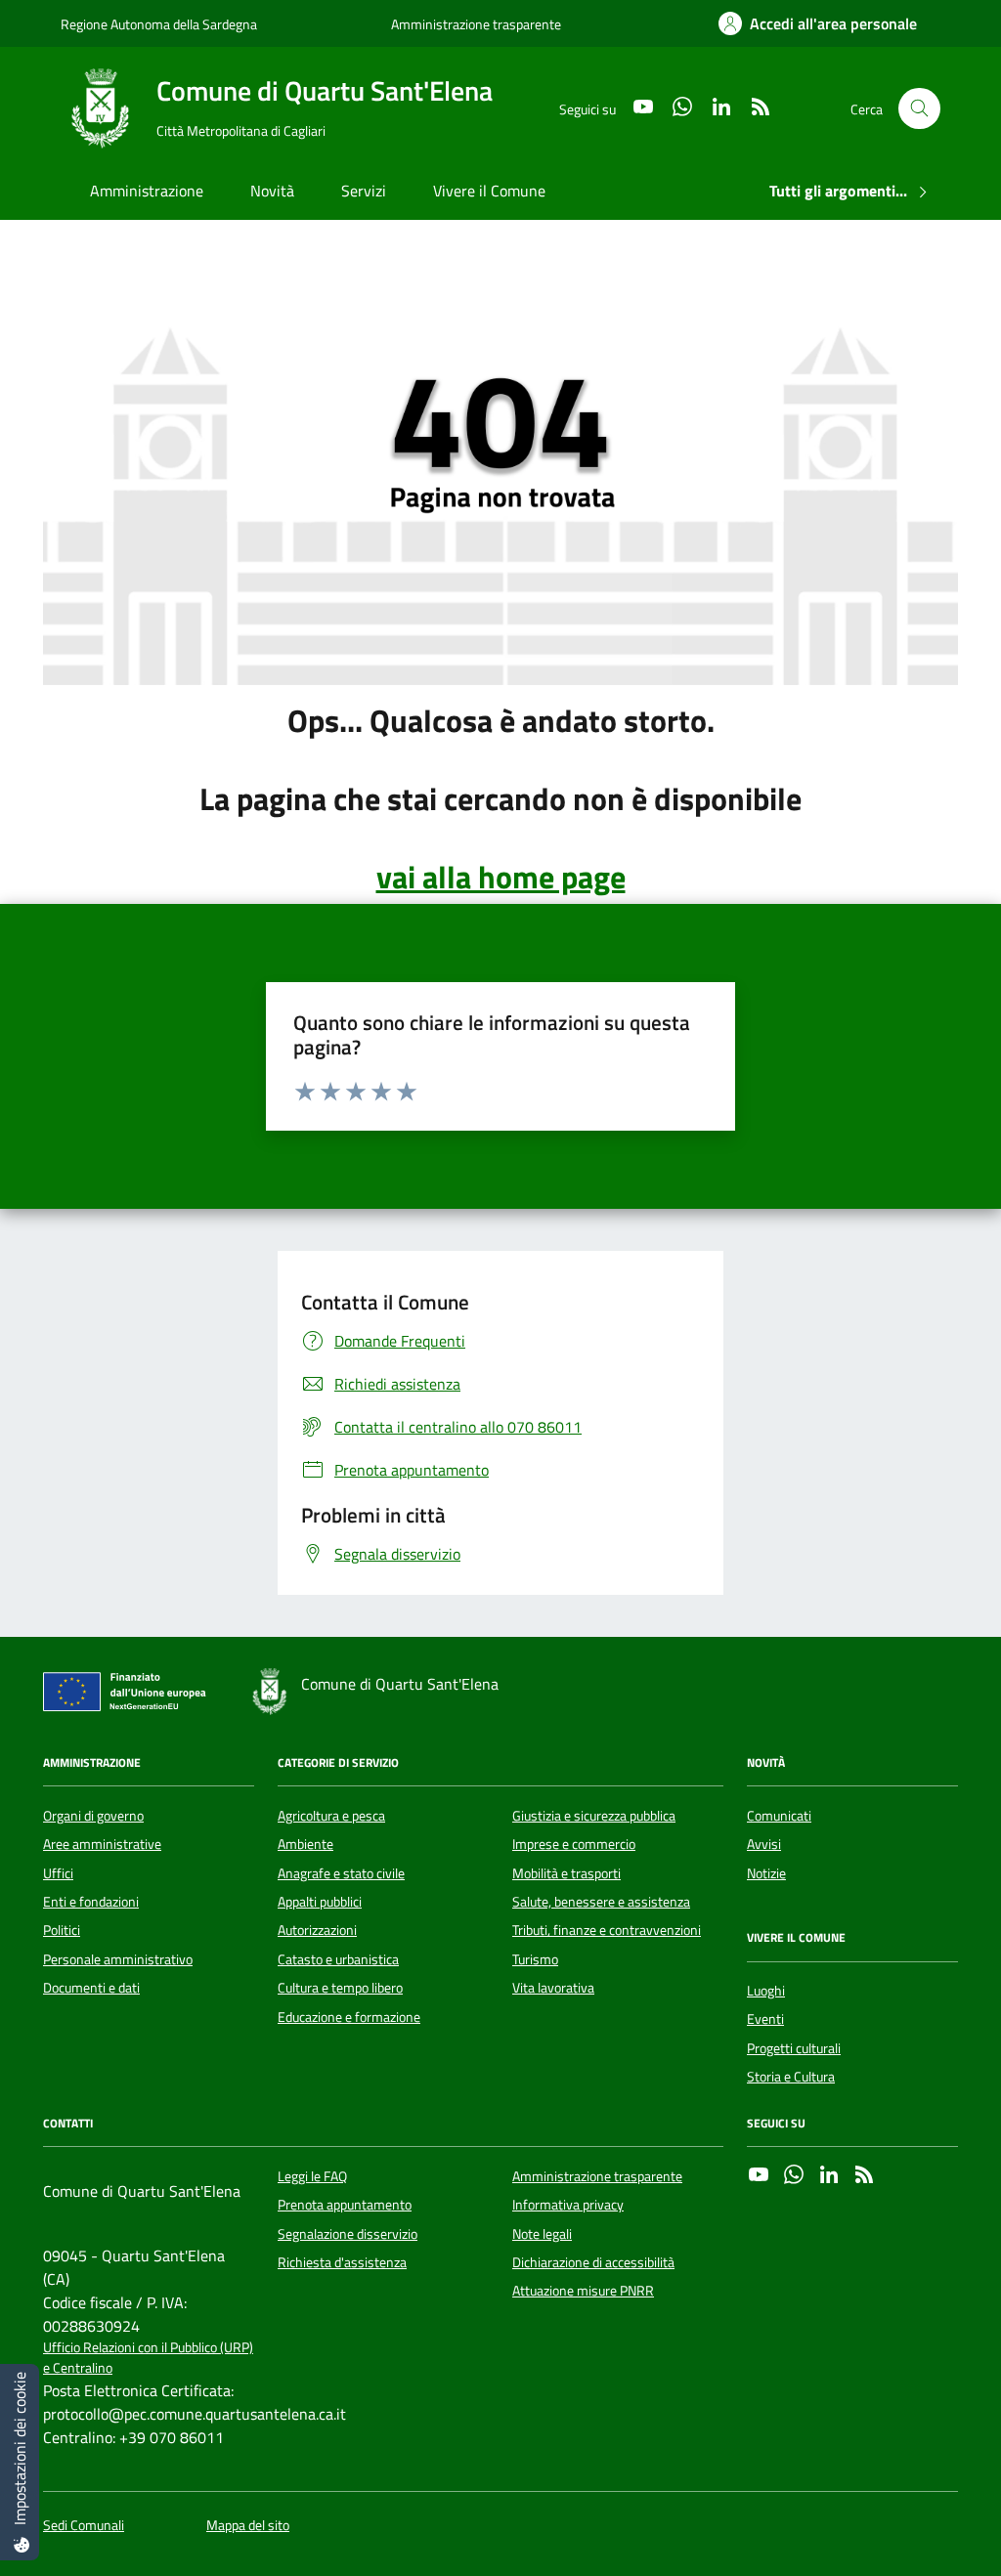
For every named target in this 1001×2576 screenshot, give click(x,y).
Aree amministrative (102, 1844)
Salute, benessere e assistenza (601, 1902)
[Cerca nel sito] (919, 109)
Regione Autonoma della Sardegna (159, 24)
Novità (272, 191)
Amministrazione (147, 191)
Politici (62, 1930)
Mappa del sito (248, 2526)
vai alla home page (501, 877)
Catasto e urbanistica (338, 1959)
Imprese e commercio (574, 1844)
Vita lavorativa (553, 1988)
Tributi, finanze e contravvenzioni (607, 1930)
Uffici (58, 1873)
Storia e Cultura (791, 2077)
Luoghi (766, 1991)
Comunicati (779, 1816)
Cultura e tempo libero (340, 1988)
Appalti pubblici (320, 1902)
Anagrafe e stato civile (341, 1873)
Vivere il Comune (489, 191)
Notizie (766, 1873)
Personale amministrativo (118, 1959)
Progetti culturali (794, 2048)
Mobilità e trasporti (566, 1873)
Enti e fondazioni (91, 1902)
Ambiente (305, 1844)
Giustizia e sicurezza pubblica (594, 1816)
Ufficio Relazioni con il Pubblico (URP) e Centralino (148, 2358)
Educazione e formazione (349, 2017)
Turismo (535, 1959)
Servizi (364, 191)
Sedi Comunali (84, 2526)
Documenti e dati (91, 1988)
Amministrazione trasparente (476, 24)
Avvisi (764, 1844)
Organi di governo (93, 1816)
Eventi (765, 2019)
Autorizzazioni (317, 1930)
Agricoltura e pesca (331, 1816)
